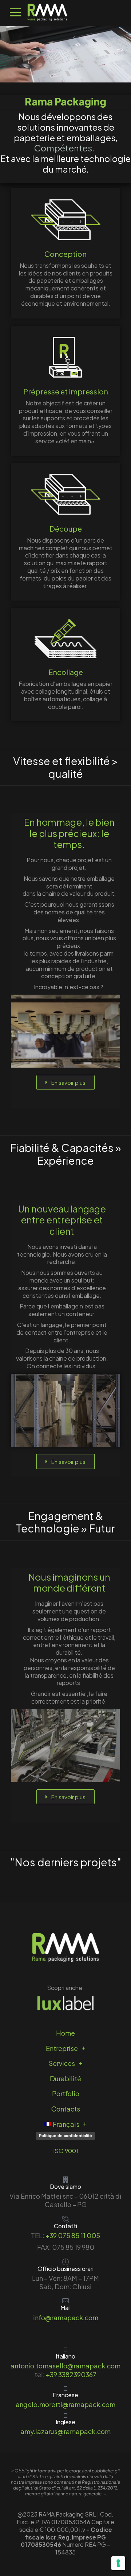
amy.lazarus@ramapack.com (65, 2431)
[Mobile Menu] (15, 12)
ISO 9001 (66, 2151)
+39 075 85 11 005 (73, 2235)
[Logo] (47, 12)
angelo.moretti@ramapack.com (65, 2404)
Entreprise (62, 2048)
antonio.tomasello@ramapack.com (65, 2366)
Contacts (66, 2109)
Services (62, 2063)
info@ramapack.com (66, 2317)
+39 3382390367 (71, 2374)
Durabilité (65, 2078)
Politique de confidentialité (65, 2136)
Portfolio (66, 2093)
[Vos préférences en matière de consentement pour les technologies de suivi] (118, 2563)
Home (65, 2033)
